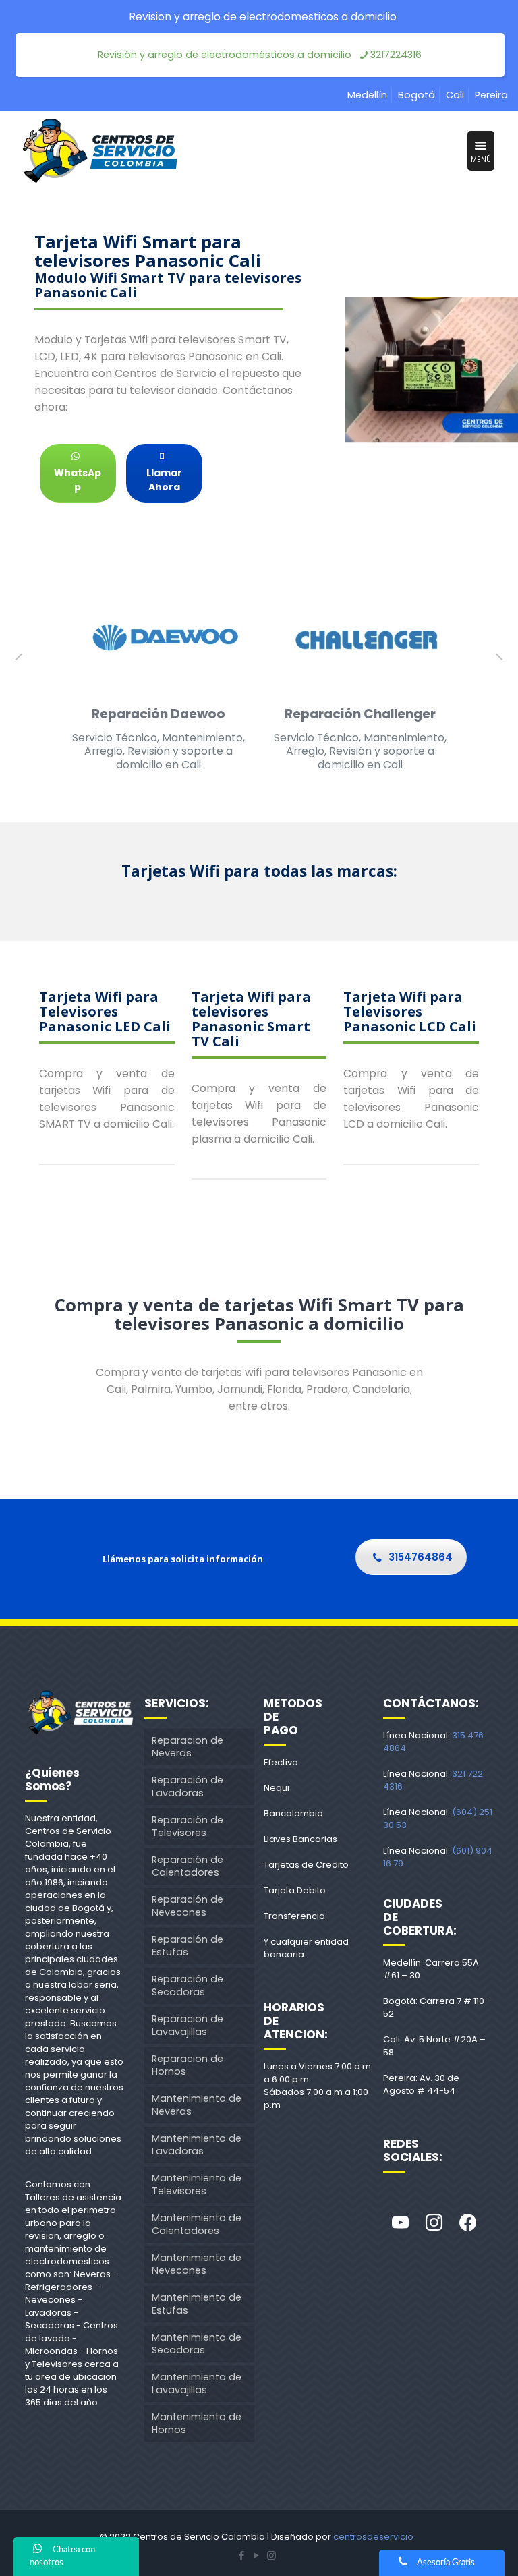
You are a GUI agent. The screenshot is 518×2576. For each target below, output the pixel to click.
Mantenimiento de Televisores (197, 2184)
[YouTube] (256, 2555)
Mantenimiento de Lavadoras (197, 2145)
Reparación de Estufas (188, 1946)
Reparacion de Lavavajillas (188, 2025)
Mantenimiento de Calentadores (197, 2224)
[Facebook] (467, 2223)
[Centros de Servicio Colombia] (100, 151)
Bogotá (416, 95)
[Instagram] (434, 2223)
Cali (455, 95)
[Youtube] (400, 2223)
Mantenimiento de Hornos (197, 2423)
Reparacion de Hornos (188, 2065)
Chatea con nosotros (62, 2556)
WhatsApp (78, 480)
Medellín (367, 95)
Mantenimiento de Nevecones (197, 2264)
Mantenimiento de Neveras (197, 2105)
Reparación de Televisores (188, 1826)
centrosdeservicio (373, 2537)
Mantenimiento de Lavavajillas (197, 2383)
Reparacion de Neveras (188, 1747)
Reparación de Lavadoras (188, 1786)
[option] (158, 681)
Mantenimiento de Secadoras (197, 2344)
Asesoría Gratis (446, 2563)
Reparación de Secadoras (188, 1985)
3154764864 (421, 1557)
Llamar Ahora (164, 480)
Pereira (491, 95)
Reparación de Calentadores (188, 1866)
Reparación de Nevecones (188, 1906)
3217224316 (396, 55)
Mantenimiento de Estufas (197, 2304)
